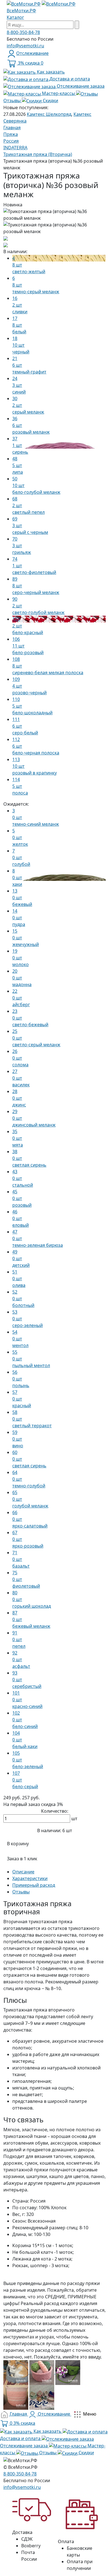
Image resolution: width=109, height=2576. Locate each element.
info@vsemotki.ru (25, 46)
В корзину (18, 1844)
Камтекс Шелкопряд (49, 114)
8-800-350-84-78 (23, 32)
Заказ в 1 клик (22, 1859)
